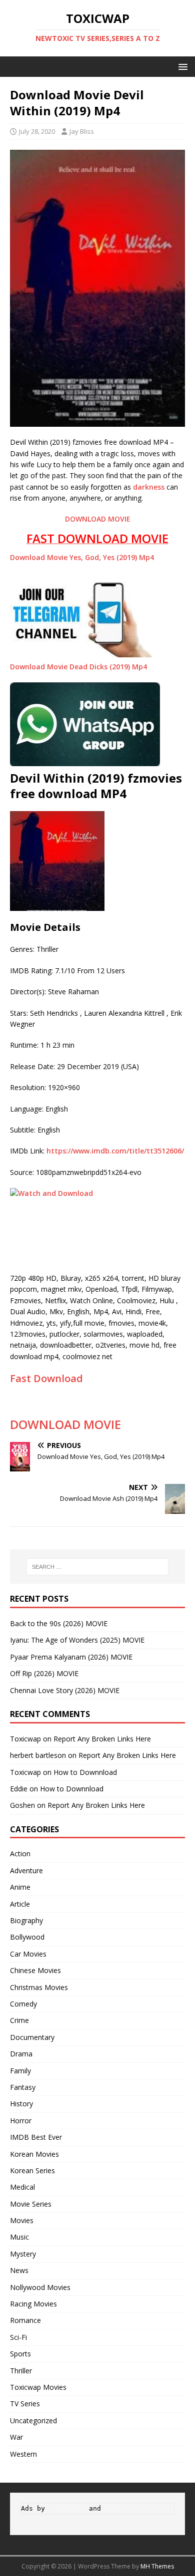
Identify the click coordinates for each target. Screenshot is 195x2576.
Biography (26, 1920)
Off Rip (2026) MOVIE (44, 1673)
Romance (25, 2320)
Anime (20, 1887)
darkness (149, 487)
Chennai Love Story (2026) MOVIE (65, 1690)
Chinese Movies (35, 1970)
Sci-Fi (18, 2337)
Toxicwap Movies (38, 2387)
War (16, 2437)
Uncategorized (33, 2421)
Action (20, 1854)
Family (20, 2071)
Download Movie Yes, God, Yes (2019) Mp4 (82, 557)
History (21, 2104)
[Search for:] (98, 1567)
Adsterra (121, 2508)
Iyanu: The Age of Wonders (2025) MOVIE (77, 1640)
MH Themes (157, 2566)
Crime (19, 2020)
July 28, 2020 (37, 131)
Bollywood (27, 1937)
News (19, 2270)
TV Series (25, 2404)
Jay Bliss (82, 131)
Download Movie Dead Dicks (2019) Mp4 (78, 667)
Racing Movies (33, 2304)
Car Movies (28, 1954)
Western (23, 2454)
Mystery (23, 2254)
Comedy (23, 2004)
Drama (21, 2054)
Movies (22, 2220)
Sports (20, 2354)
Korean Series (32, 2170)
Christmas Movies (39, 1987)
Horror (21, 2121)
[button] (181, 66)
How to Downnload (85, 1772)
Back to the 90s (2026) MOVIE (59, 1623)
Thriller (21, 2371)
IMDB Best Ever (36, 2137)
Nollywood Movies (40, 2287)
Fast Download (46, 1378)
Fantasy (23, 2087)
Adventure (26, 1870)
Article (20, 1904)
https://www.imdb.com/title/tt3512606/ (115, 1151)
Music (19, 2237)
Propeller (67, 2508)
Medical (22, 2187)
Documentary (32, 2037)
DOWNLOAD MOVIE (98, 519)
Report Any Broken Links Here (102, 1739)
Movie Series (31, 2204)
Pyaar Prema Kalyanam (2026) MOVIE (71, 1657)
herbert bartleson (38, 1755)
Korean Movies (34, 2154)
